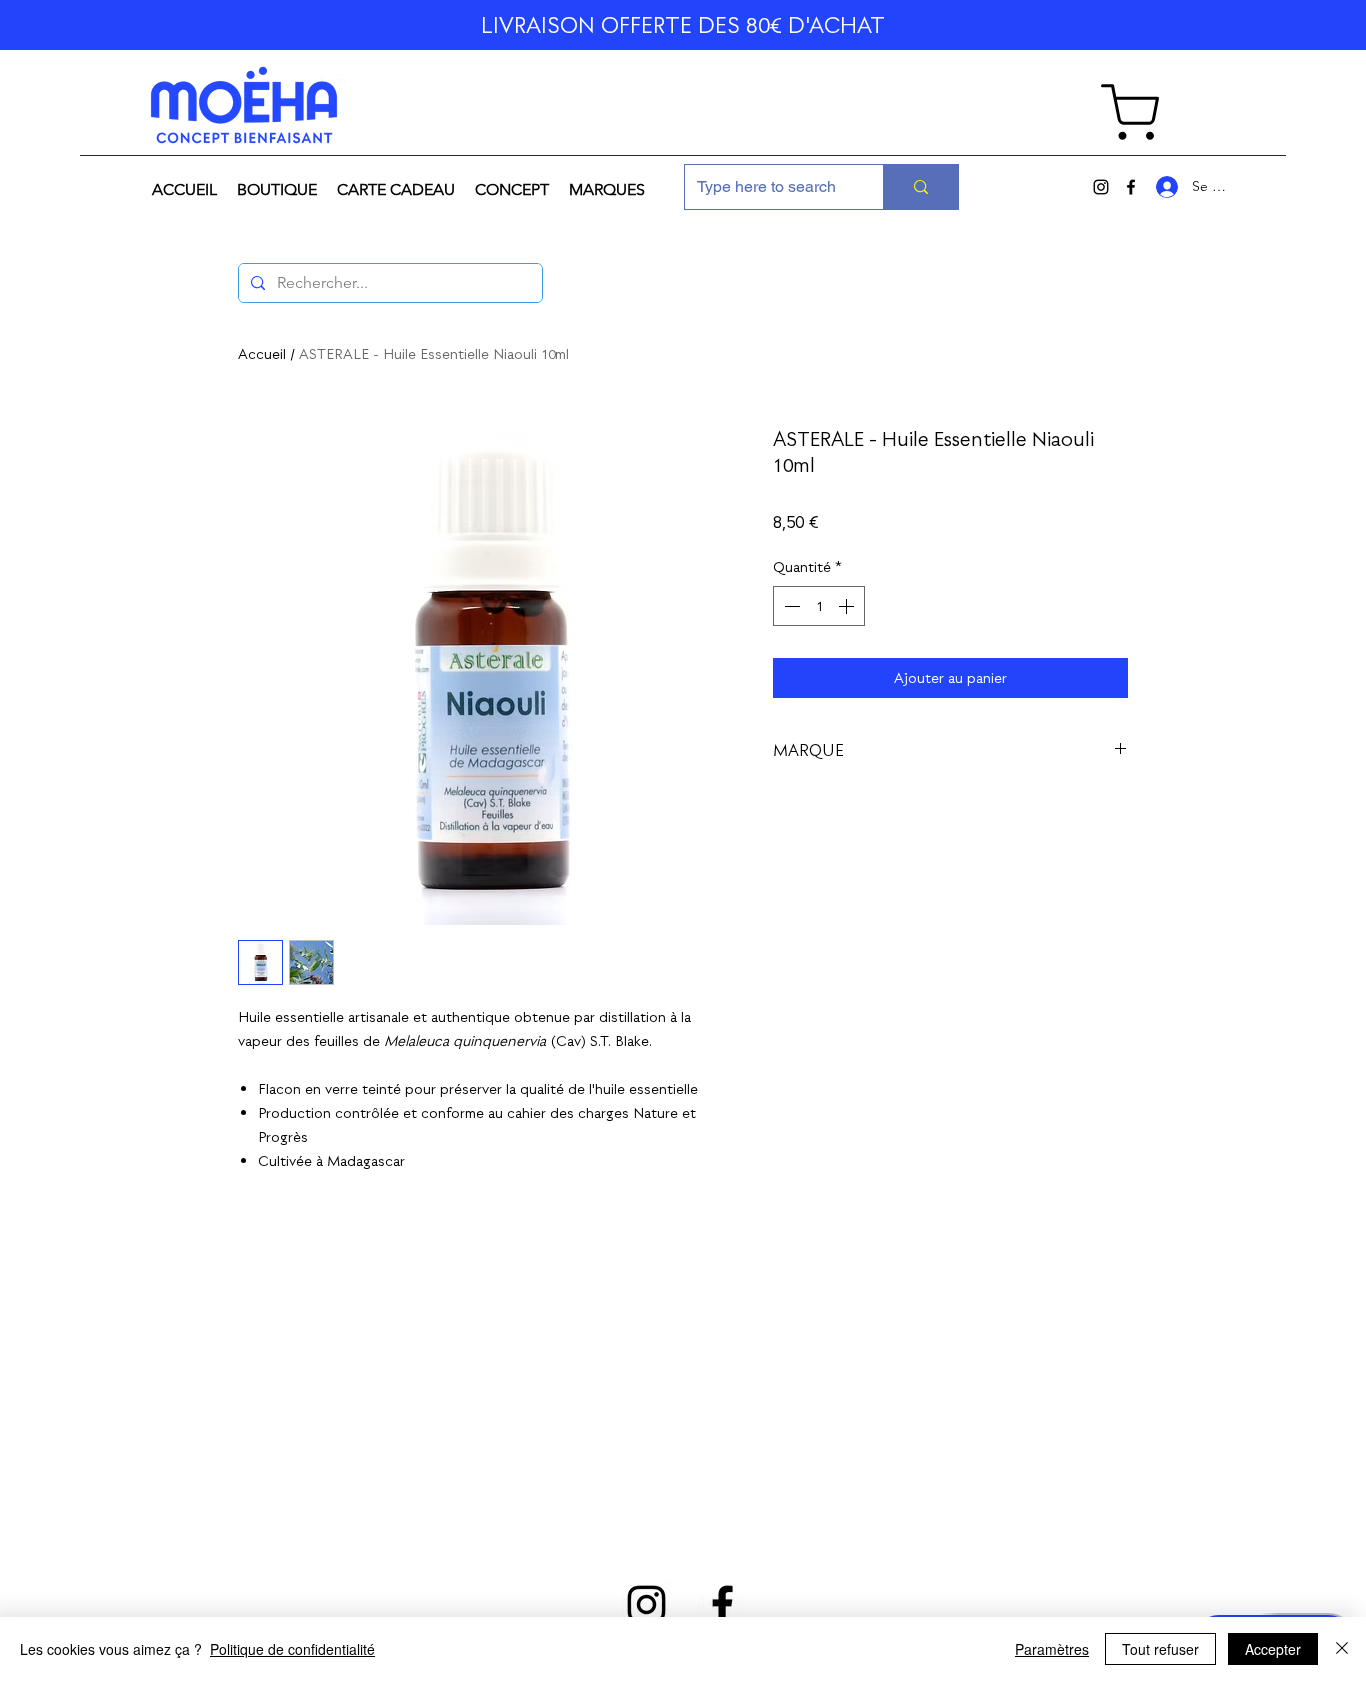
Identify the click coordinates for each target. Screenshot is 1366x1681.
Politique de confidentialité (292, 1649)
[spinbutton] (819, 606)
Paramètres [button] (1052, 1649)
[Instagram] (1101, 187)
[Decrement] (790, 606)
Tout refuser (1160, 1649)
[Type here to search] (920, 187)
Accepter (1273, 1649)
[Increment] (848, 606)
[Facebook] (1131, 187)
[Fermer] (1342, 1649)
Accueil (262, 354)
